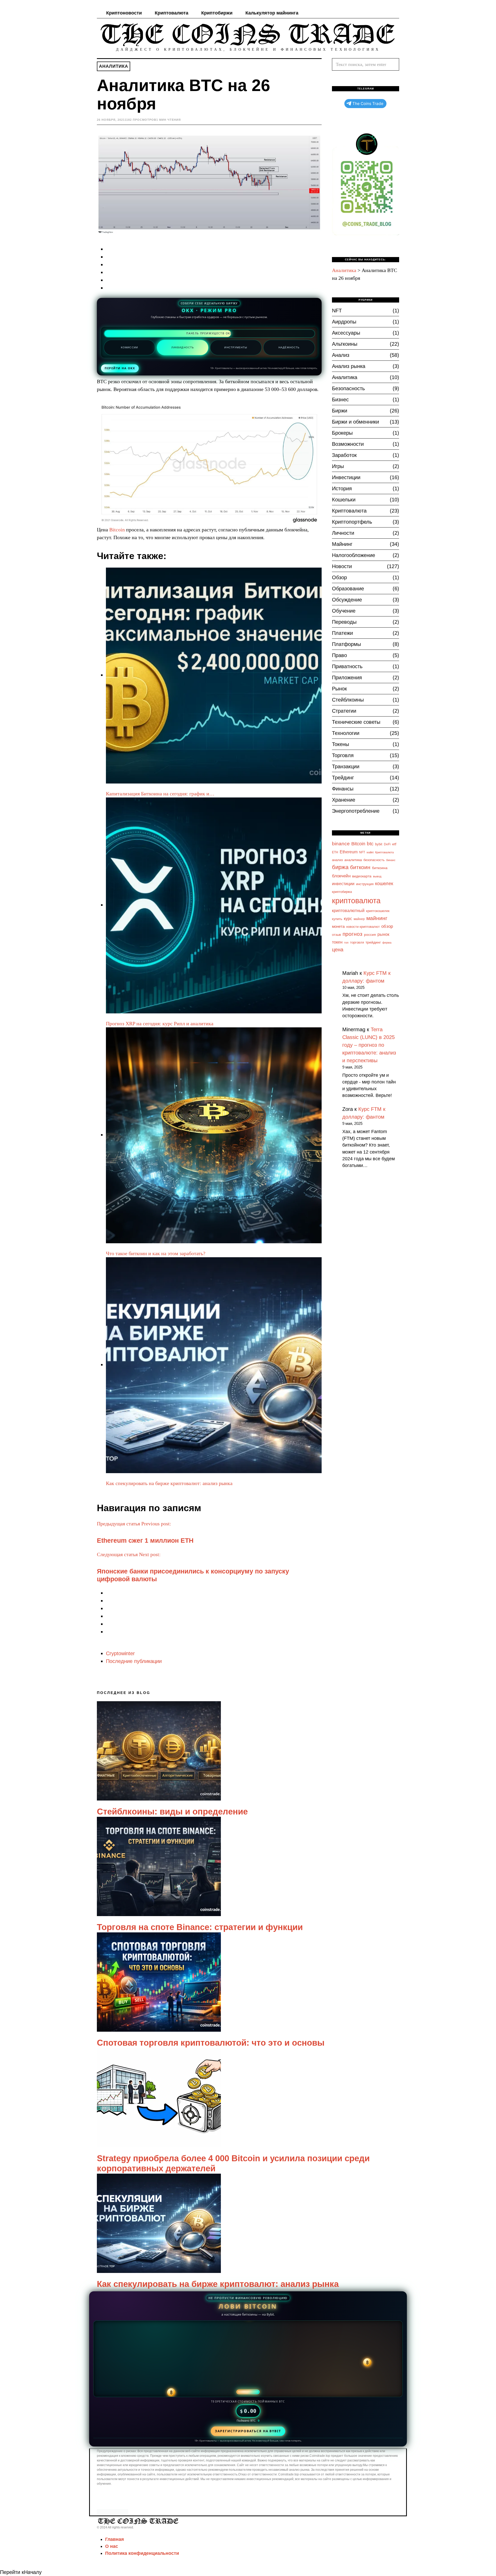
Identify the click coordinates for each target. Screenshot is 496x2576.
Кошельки (344, 500)
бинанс (391, 860)
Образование (348, 589)
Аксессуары (346, 333)
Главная (115, 2539)
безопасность (374, 860)
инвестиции (343, 884)
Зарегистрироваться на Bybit (248, 2431)
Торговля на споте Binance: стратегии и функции (200, 1927)
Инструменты (236, 347)
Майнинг (342, 544)
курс (348, 918)
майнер (359, 919)
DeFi (387, 844)
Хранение (344, 800)
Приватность (347, 666)
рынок (383, 934)
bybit (379, 844)
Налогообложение (354, 555)
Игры (338, 466)
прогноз (352, 934)
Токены (340, 744)
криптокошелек (378, 911)
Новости (342, 566)
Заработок (344, 455)
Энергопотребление (356, 811)
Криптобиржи (217, 13)
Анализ (341, 355)
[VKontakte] (386, 13)
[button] (393, 64)
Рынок (339, 689)
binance (341, 844)
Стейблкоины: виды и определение (172, 1812)
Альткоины (345, 344)
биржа (340, 867)
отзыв (336, 935)
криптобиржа (342, 892)
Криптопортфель (352, 522)
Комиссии (129, 347)
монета (338, 927)
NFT (337, 311)
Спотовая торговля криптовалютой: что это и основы (211, 2043)
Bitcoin (117, 530)
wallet (370, 852)
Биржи (340, 411)
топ (346, 943)
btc (370, 844)
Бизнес (340, 400)
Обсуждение (347, 600)
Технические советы (356, 722)
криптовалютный (348, 911)
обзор (387, 926)
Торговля (343, 755)
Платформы (346, 644)
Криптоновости (124, 13)
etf (394, 844)
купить (337, 919)
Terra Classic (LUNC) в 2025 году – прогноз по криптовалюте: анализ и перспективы (369, 1045)
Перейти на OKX (120, 368)
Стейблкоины (348, 700)
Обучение (344, 611)
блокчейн (341, 876)
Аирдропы (344, 322)
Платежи (342, 633)
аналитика (353, 860)
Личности (343, 533)
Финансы (343, 789)
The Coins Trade (368, 104)
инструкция (365, 884)
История (342, 488)
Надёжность (289, 347)
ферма (387, 943)
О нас (112, 2546)
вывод (377, 876)
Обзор (339, 577)
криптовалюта (356, 901)
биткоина (380, 868)
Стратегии (344, 711)
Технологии (346, 733)
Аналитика (114, 66)
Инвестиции (346, 477)
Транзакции (346, 766)
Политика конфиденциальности (142, 2553)
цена (338, 949)
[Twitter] (373, 13)
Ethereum (349, 852)
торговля (357, 943)
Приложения (347, 677)
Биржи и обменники (355, 422)
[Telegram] (379, 13)
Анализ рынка (349, 366)
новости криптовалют (363, 927)
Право (339, 655)
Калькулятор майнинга (272, 13)
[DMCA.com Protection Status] (113, 2512)
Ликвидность (183, 347)
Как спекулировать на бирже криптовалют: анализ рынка (218, 2284)
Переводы (344, 622)
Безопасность (348, 388)
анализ (337, 860)
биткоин (360, 867)
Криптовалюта (172, 13)
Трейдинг (343, 778)
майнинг (377, 918)
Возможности (348, 444)
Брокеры (342, 433)
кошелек (384, 884)
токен (337, 942)
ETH (335, 852)
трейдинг (373, 942)
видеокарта (362, 876)
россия (370, 935)
